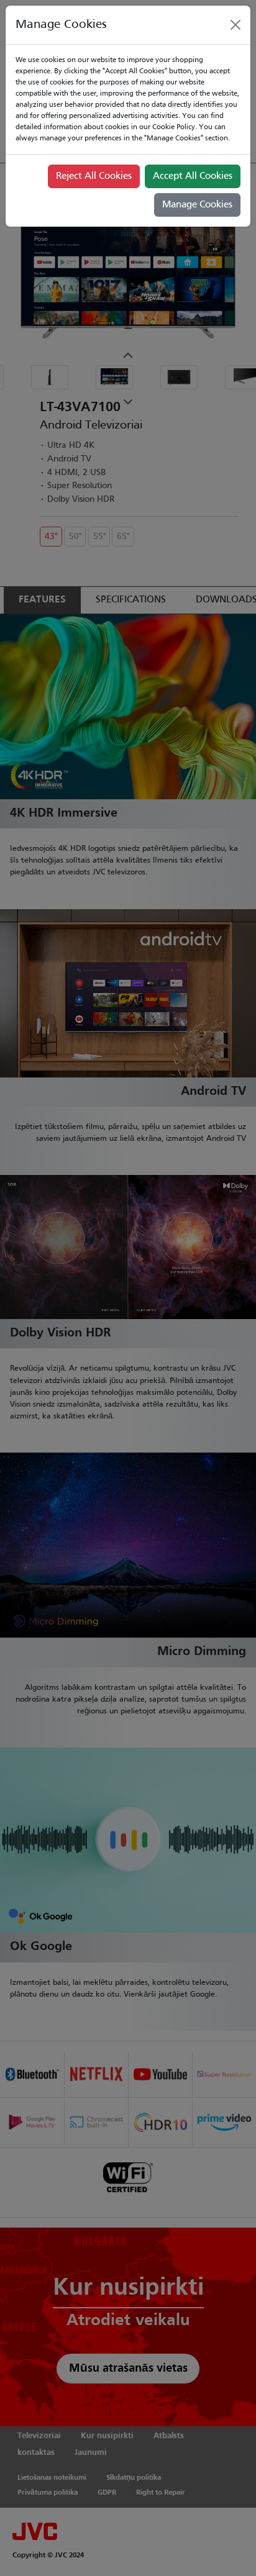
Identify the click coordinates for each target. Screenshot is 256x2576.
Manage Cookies (197, 205)
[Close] (235, 25)
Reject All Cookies (94, 176)
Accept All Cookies (193, 176)
